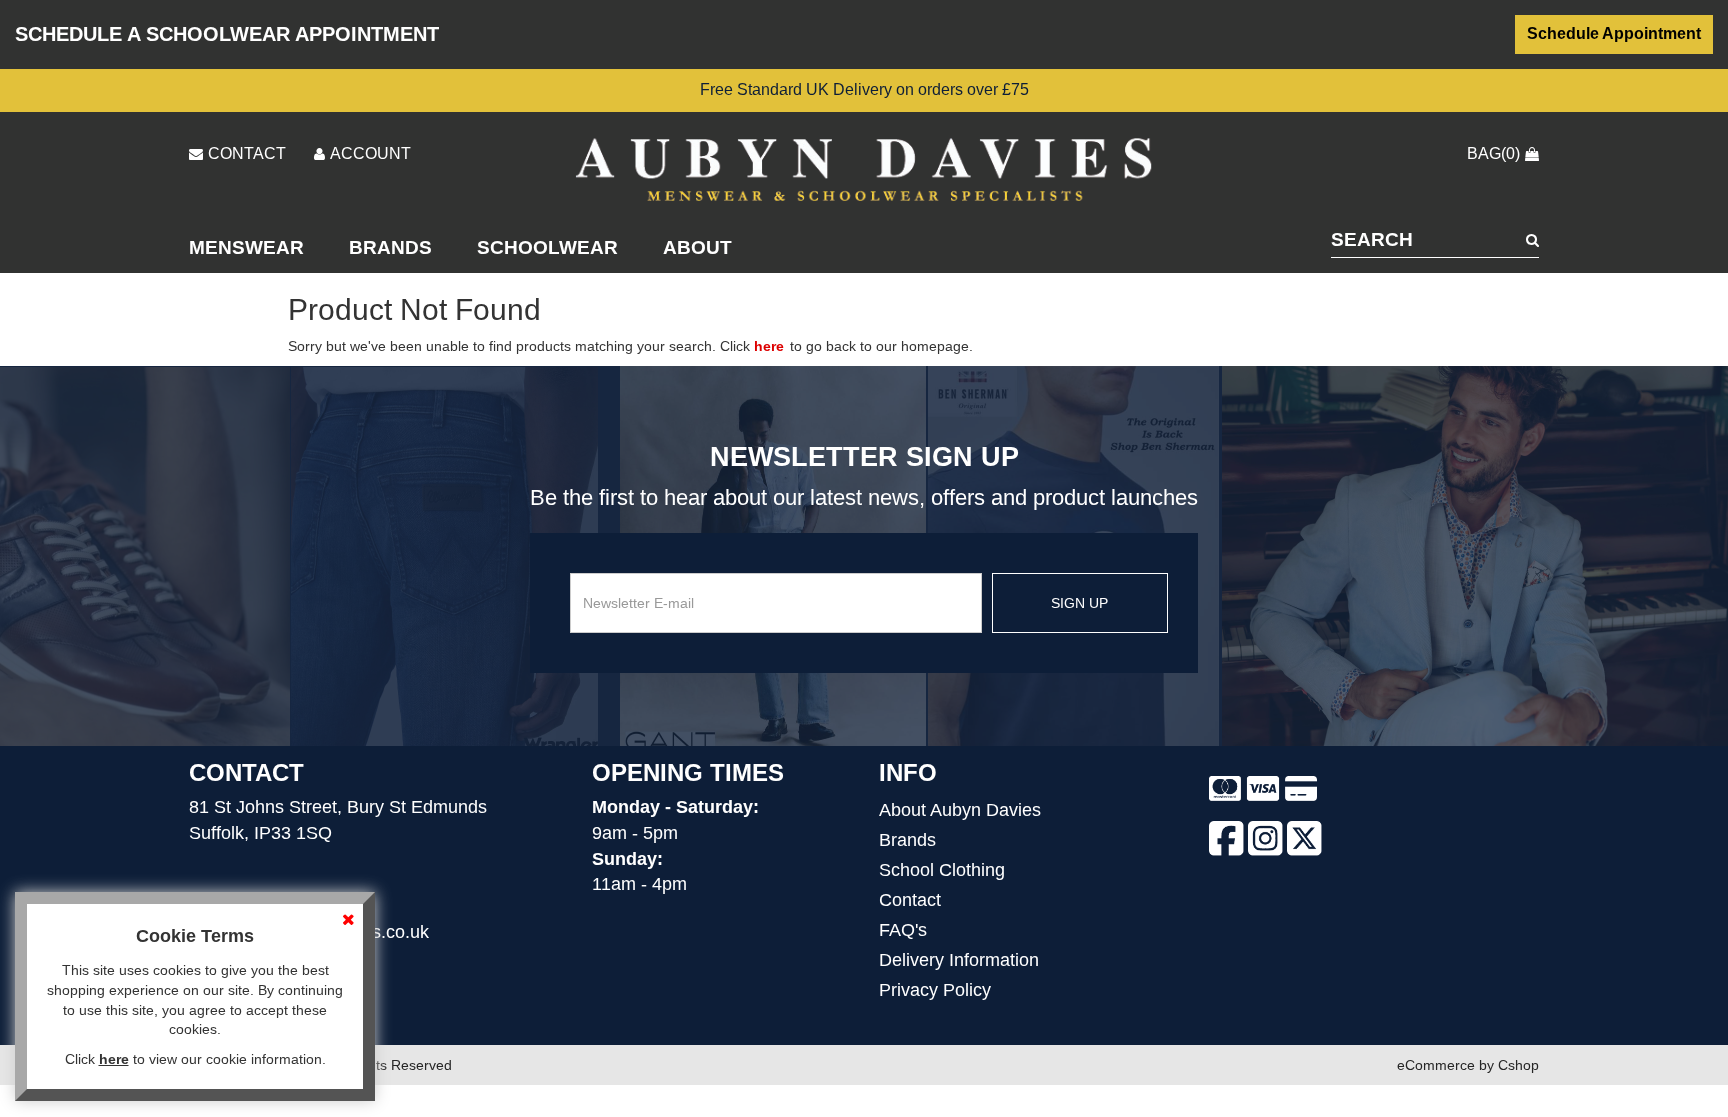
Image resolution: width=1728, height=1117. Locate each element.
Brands (390, 247)
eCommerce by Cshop (1468, 1065)
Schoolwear (547, 247)
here (769, 346)
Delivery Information (959, 960)
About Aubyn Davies (960, 810)
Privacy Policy (935, 990)
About (697, 247)
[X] (1304, 842)
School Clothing (942, 870)
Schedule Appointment (1614, 33)
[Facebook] (1226, 842)
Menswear (246, 247)
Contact (910, 900)
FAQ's (903, 930)
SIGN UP (1079, 603)
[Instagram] (1265, 842)
